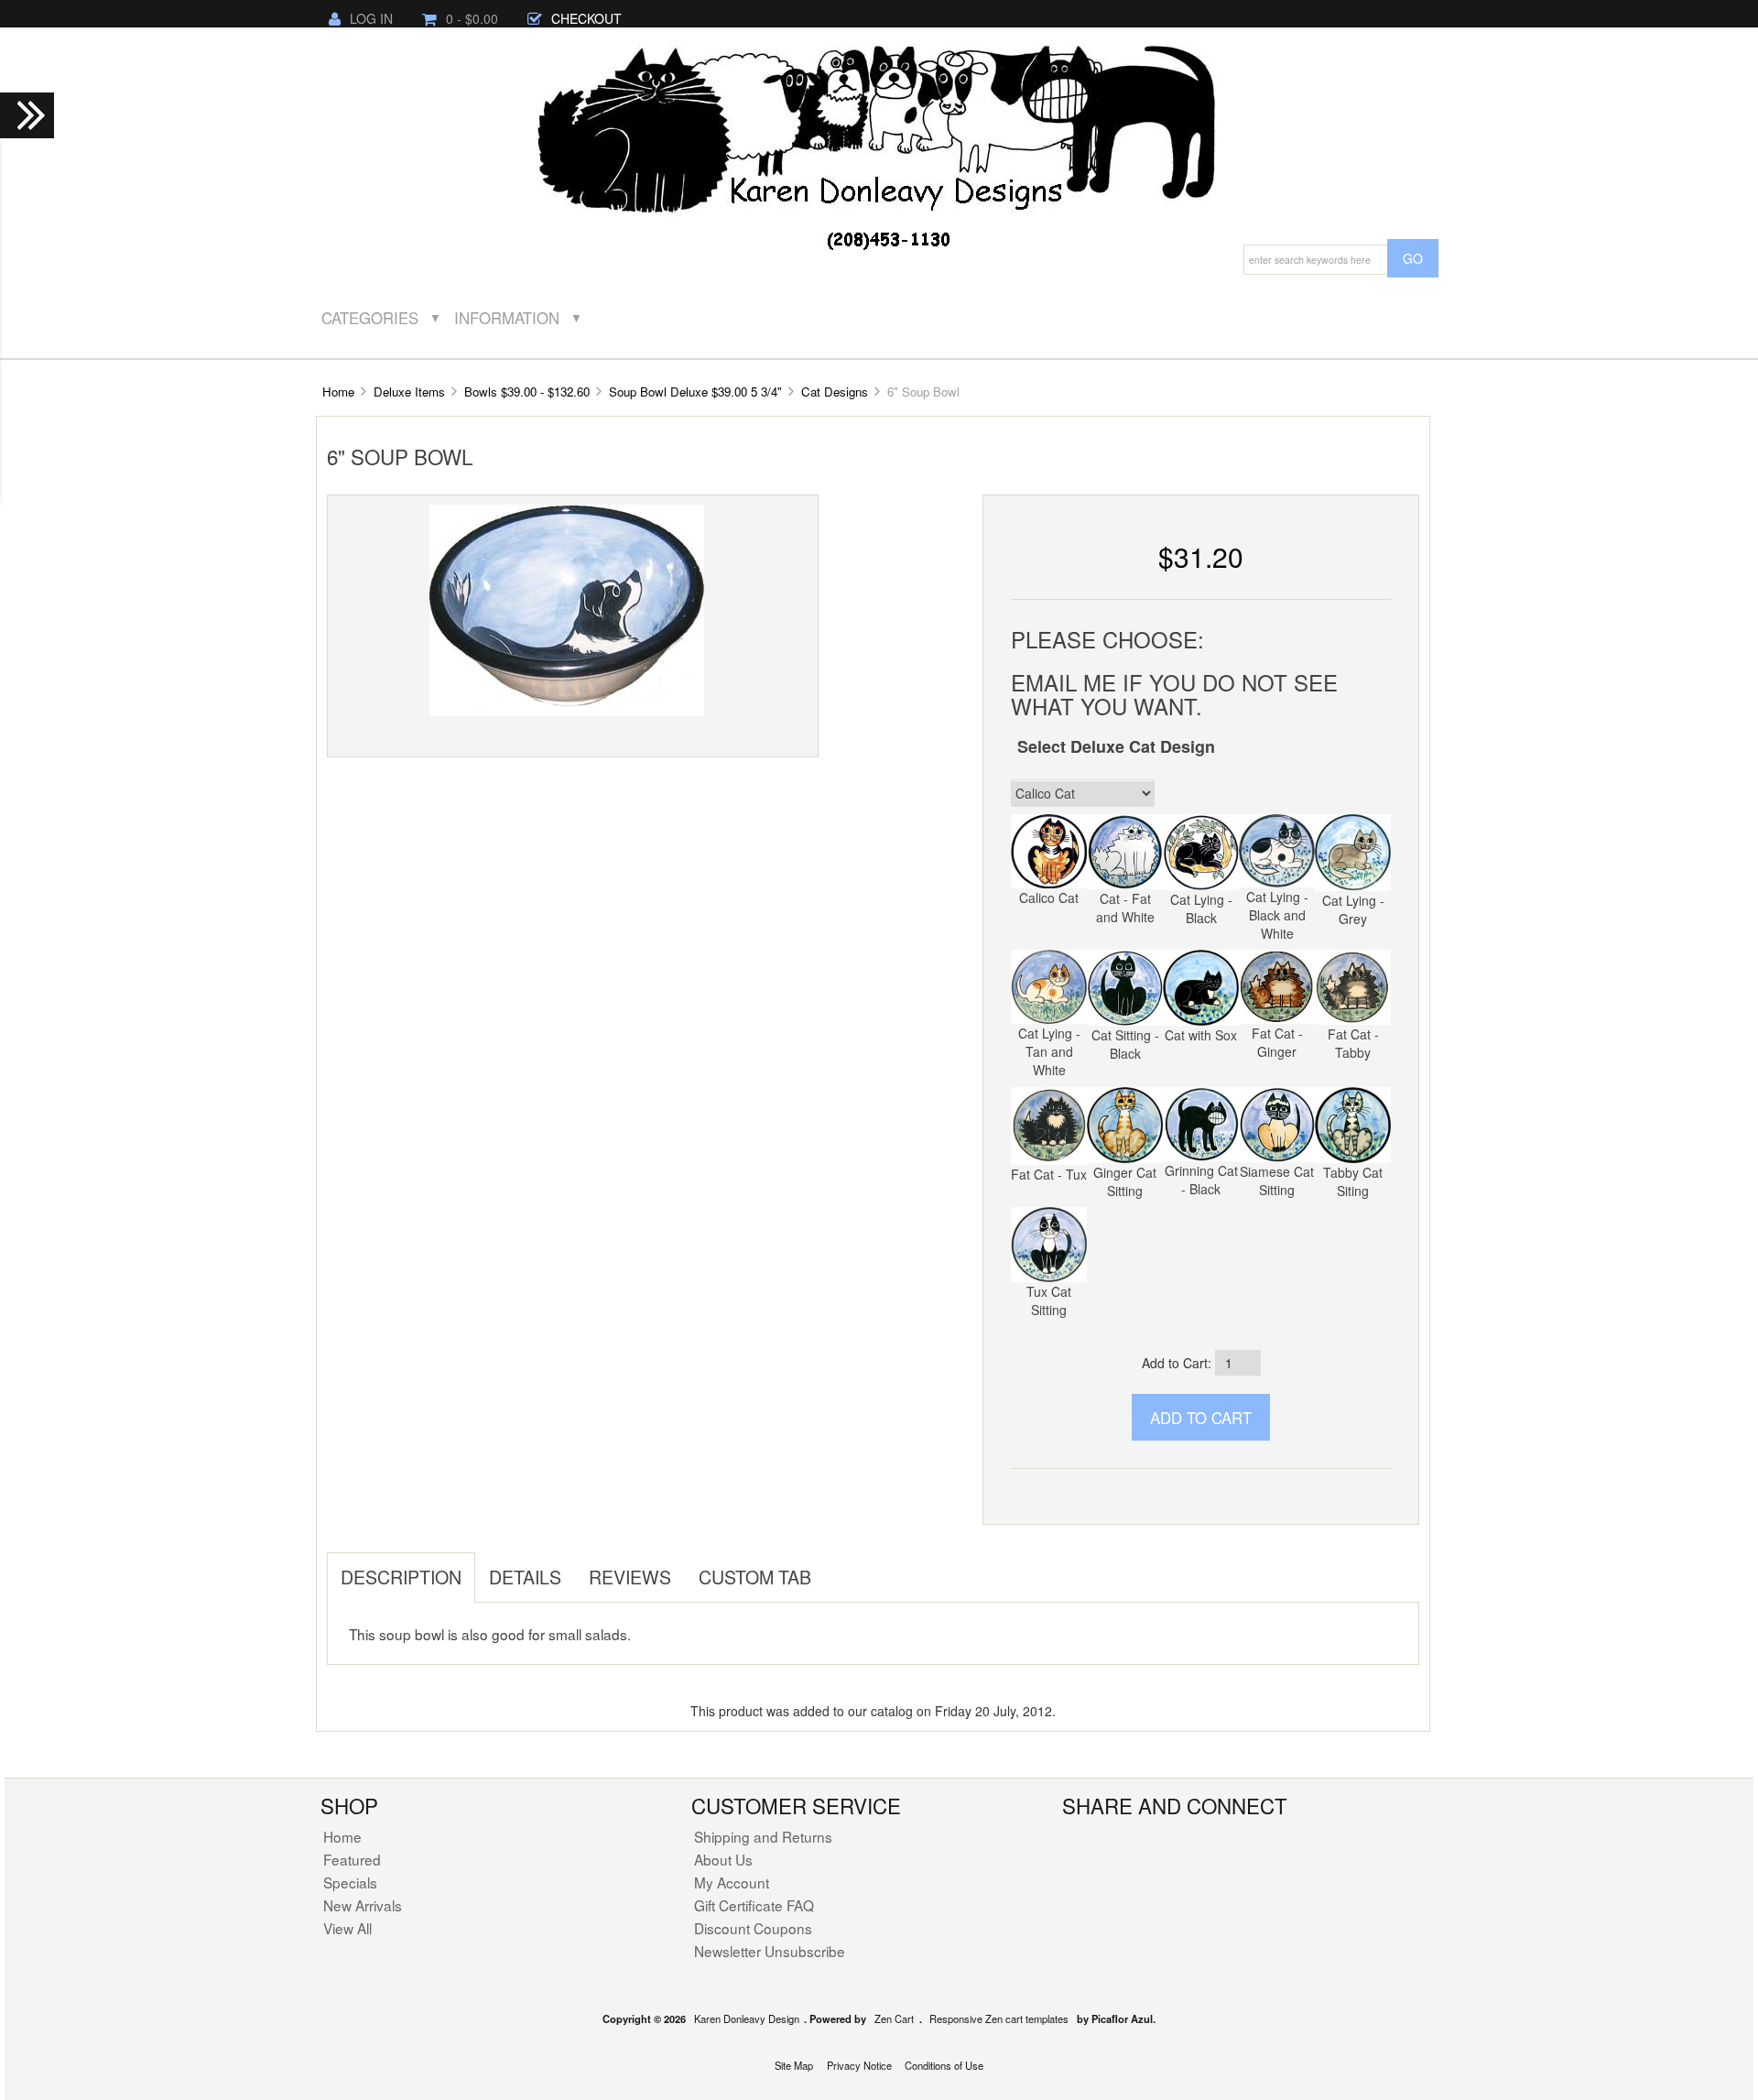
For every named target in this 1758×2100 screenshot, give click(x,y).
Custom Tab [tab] (755, 1577)
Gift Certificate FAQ (754, 1905)
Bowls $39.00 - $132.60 (527, 392)
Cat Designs (835, 392)
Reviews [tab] (630, 1577)
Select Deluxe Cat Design (1116, 746)
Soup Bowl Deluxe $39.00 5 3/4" (695, 392)
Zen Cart (894, 2018)
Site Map (794, 2065)
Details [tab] (525, 1577)
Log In (371, 18)
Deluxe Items (409, 392)
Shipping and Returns (763, 1836)
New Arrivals (363, 1905)
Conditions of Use (944, 2065)
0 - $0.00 (472, 18)
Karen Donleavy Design (747, 2018)
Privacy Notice (859, 2065)
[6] (567, 609)
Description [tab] (401, 1577)
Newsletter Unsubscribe (770, 1951)
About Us (723, 1859)
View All (347, 1928)
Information (507, 318)
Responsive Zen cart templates (999, 2018)
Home (338, 392)
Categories (370, 318)
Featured (352, 1859)
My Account (732, 1882)
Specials (350, 1882)
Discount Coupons (753, 1928)
